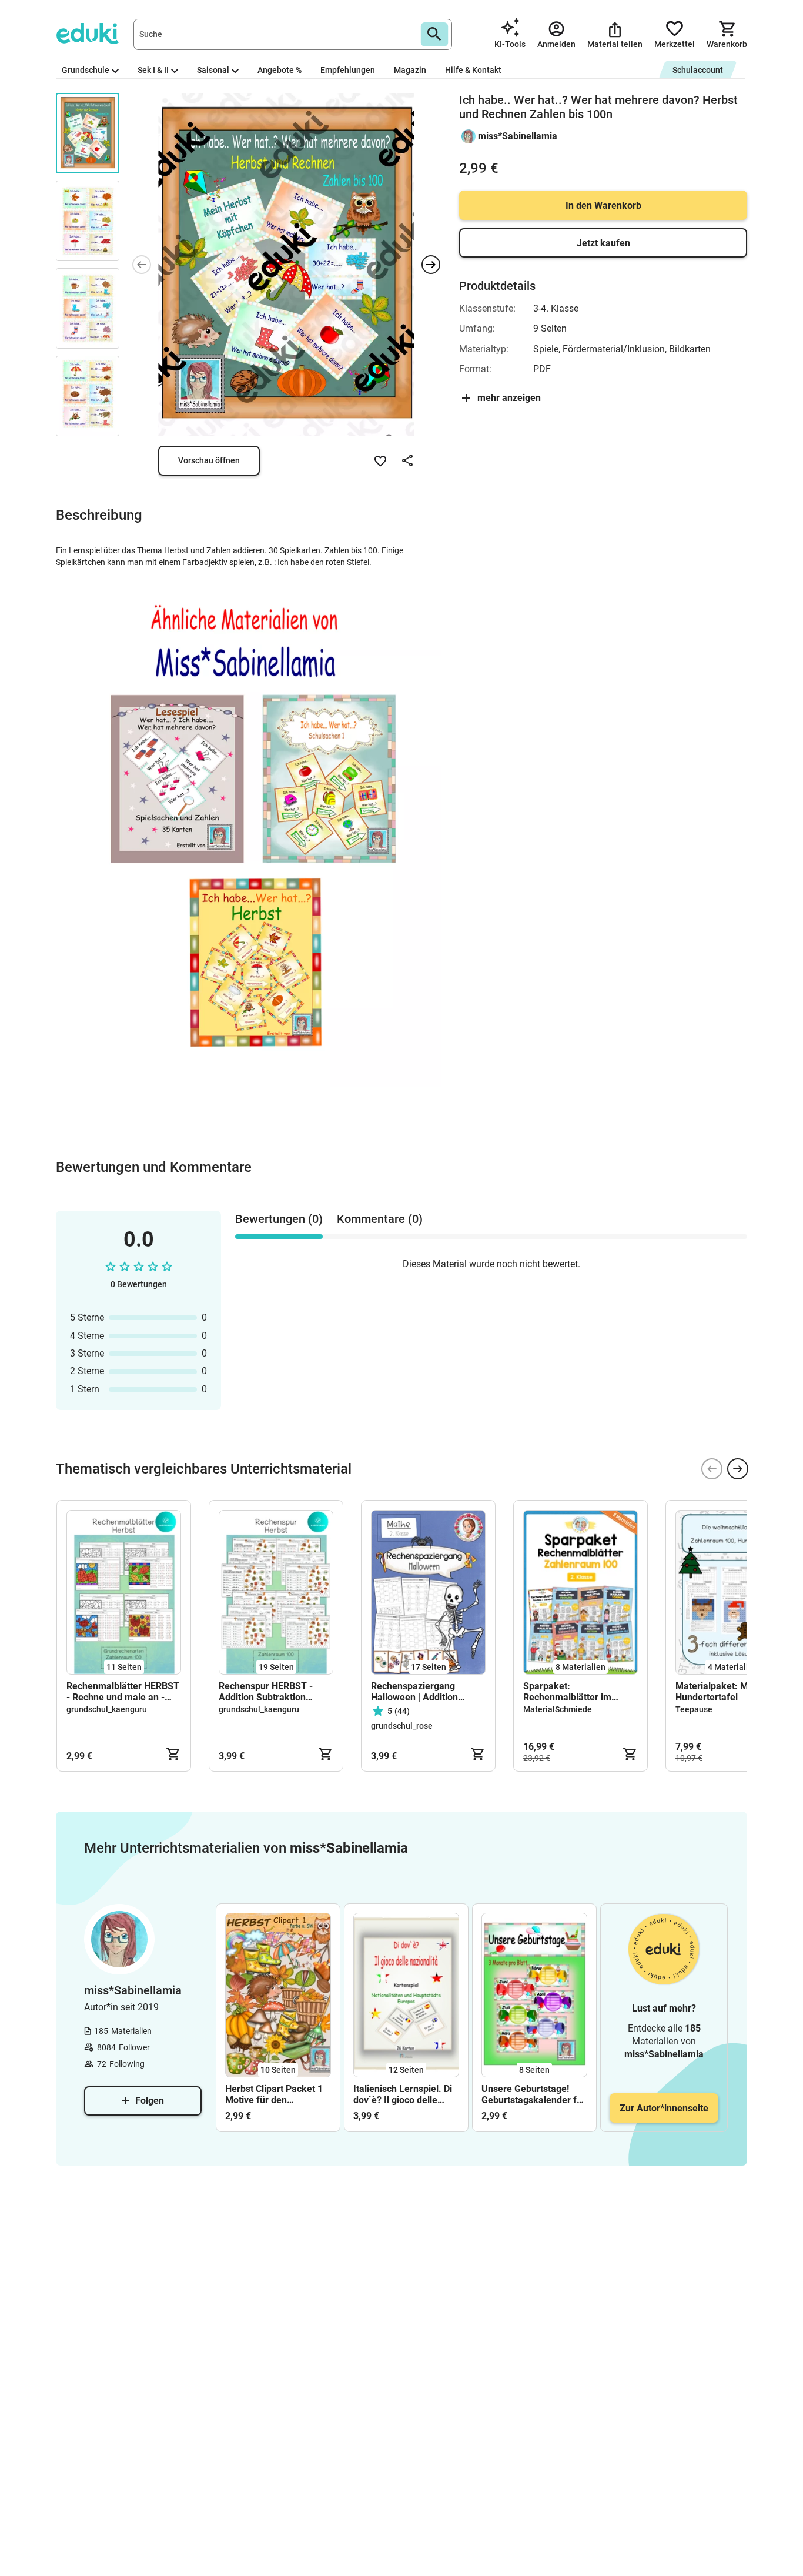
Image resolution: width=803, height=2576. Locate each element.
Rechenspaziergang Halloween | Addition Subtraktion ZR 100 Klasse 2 (427, 1692)
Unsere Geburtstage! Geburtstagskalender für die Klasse (533, 2094)
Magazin (410, 70)
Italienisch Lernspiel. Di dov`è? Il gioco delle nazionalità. (403, 2094)
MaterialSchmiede (558, 1709)
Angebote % (280, 70)
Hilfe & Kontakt (473, 70)
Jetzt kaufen (603, 243)
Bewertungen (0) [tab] (279, 1219)
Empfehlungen (348, 70)
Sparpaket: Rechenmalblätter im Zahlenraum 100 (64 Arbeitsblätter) (567, 1692)
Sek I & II (153, 70)
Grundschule (86, 70)
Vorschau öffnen (209, 460)
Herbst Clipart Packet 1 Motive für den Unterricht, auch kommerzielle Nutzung (274, 2094)
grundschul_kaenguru (107, 1709)
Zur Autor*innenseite (664, 2108)
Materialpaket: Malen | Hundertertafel (723, 1692)
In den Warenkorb (603, 206)
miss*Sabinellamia (518, 136)
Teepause (694, 1709)
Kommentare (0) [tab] (380, 1219)
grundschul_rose (402, 1726)
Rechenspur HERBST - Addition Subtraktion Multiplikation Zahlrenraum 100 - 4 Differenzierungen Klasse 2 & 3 (272, 1692)
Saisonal (213, 70)
